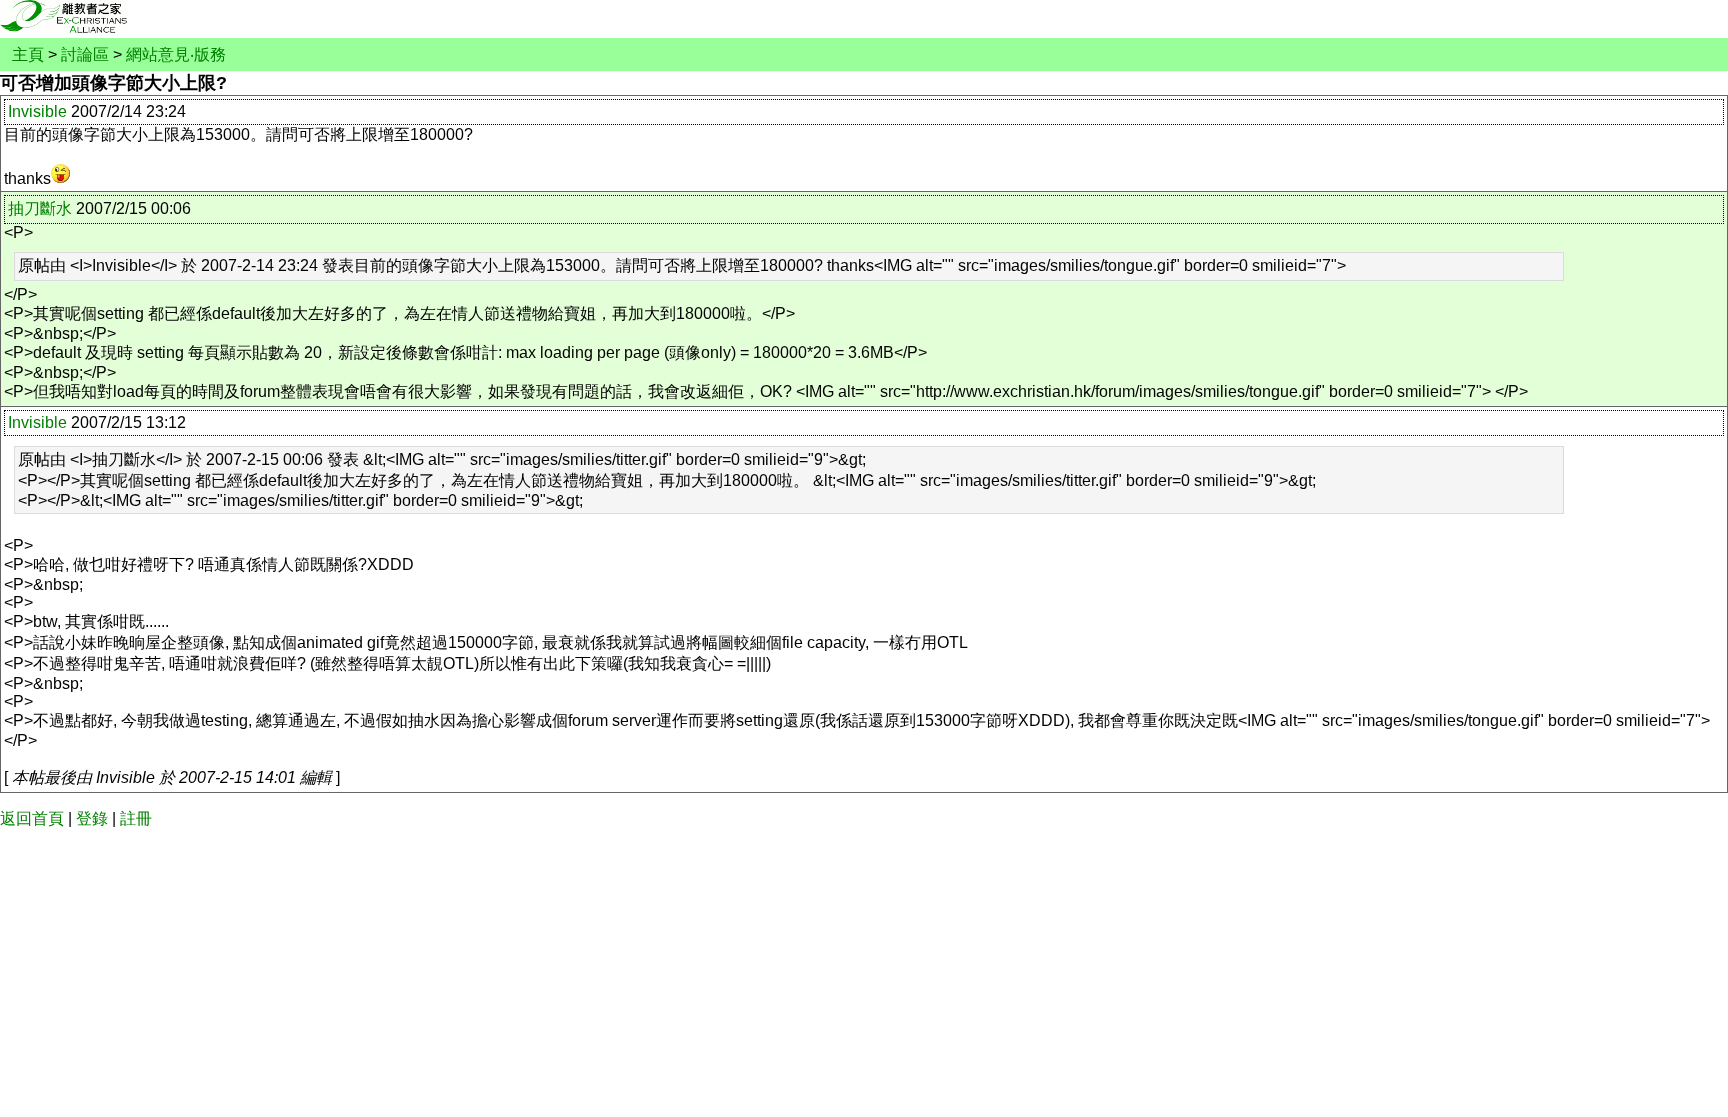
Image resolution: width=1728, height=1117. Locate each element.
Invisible (37, 111)
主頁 (28, 54)
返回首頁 (32, 818)
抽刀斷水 (40, 208)
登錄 (92, 818)
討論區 (85, 54)
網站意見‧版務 (176, 54)
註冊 (136, 818)
